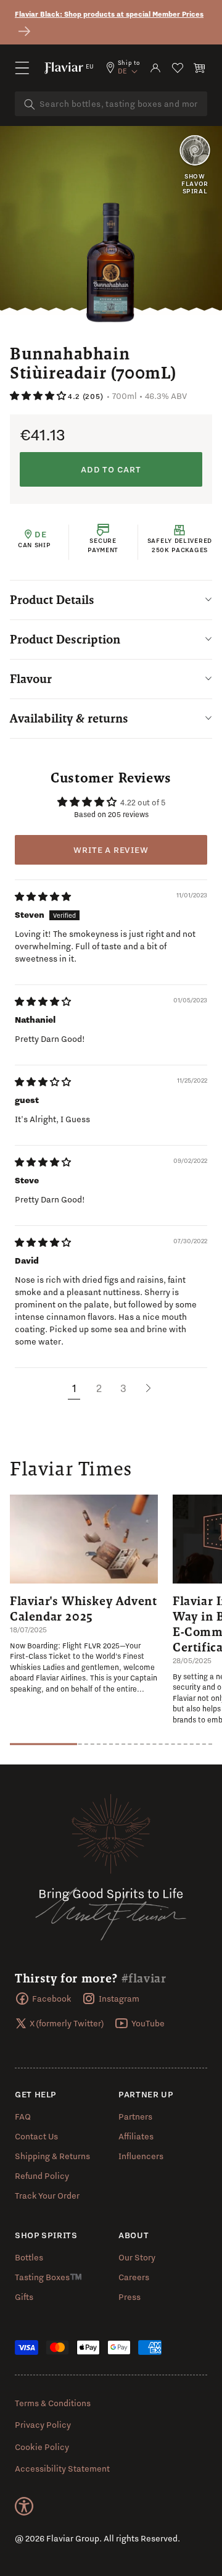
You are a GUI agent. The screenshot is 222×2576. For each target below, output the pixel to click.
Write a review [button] (111, 850)
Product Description (65, 639)
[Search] (30, 104)
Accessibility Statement (62, 2469)
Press (129, 2297)
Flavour (31, 679)
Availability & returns (69, 718)
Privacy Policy (43, 2425)
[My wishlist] (178, 68)
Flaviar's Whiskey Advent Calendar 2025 (83, 1609)
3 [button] (123, 1388)
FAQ (23, 2117)
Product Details (52, 600)
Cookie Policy (42, 2447)
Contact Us (36, 2136)
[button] (22, 68)
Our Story (137, 2257)
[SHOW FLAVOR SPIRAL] (195, 151)
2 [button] (99, 1388)
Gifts (24, 2297)
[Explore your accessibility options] (24, 2506)
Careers (134, 2277)
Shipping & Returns (52, 2156)
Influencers (141, 2156)
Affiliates (136, 2136)
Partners (135, 2117)
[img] (43, 897)
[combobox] (111, 104)
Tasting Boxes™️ (48, 2277)
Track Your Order (47, 2196)
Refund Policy (42, 2176)
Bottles (29, 2257)
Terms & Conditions (53, 2403)
